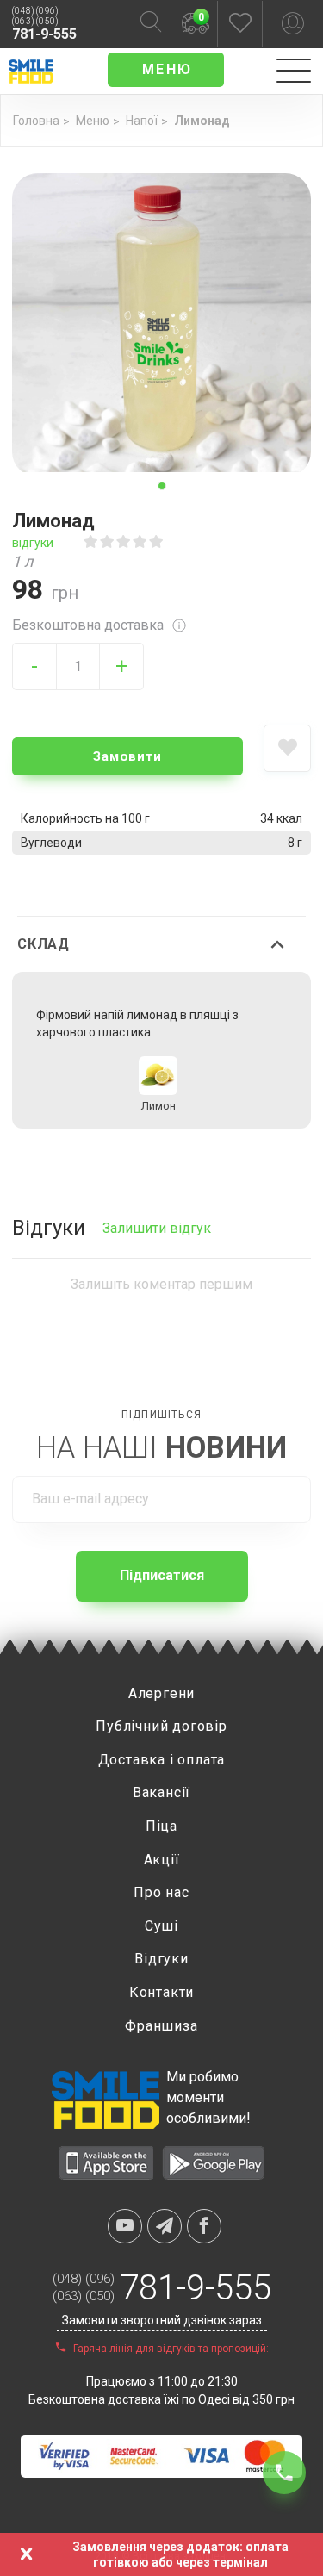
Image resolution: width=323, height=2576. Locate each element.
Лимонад (202, 121)
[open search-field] (151, 25)
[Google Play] (213, 2175)
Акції (162, 1860)
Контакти (161, 1992)
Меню (93, 121)
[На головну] (28, 69)
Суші (161, 1926)
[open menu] (294, 72)
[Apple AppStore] (106, 2175)
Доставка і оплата (162, 1760)
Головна (36, 121)
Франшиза (161, 2026)
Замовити (127, 756)
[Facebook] (204, 2226)
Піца (161, 1826)
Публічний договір (161, 1726)
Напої (142, 121)
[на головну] (106, 2100)
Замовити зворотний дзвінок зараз (162, 2320)
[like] (287, 748)
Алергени (161, 1693)
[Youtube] (125, 2226)
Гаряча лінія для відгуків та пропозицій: (170, 2349)
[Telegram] (165, 2226)
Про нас (161, 1892)
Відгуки (161, 1959)
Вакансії (161, 1792)
